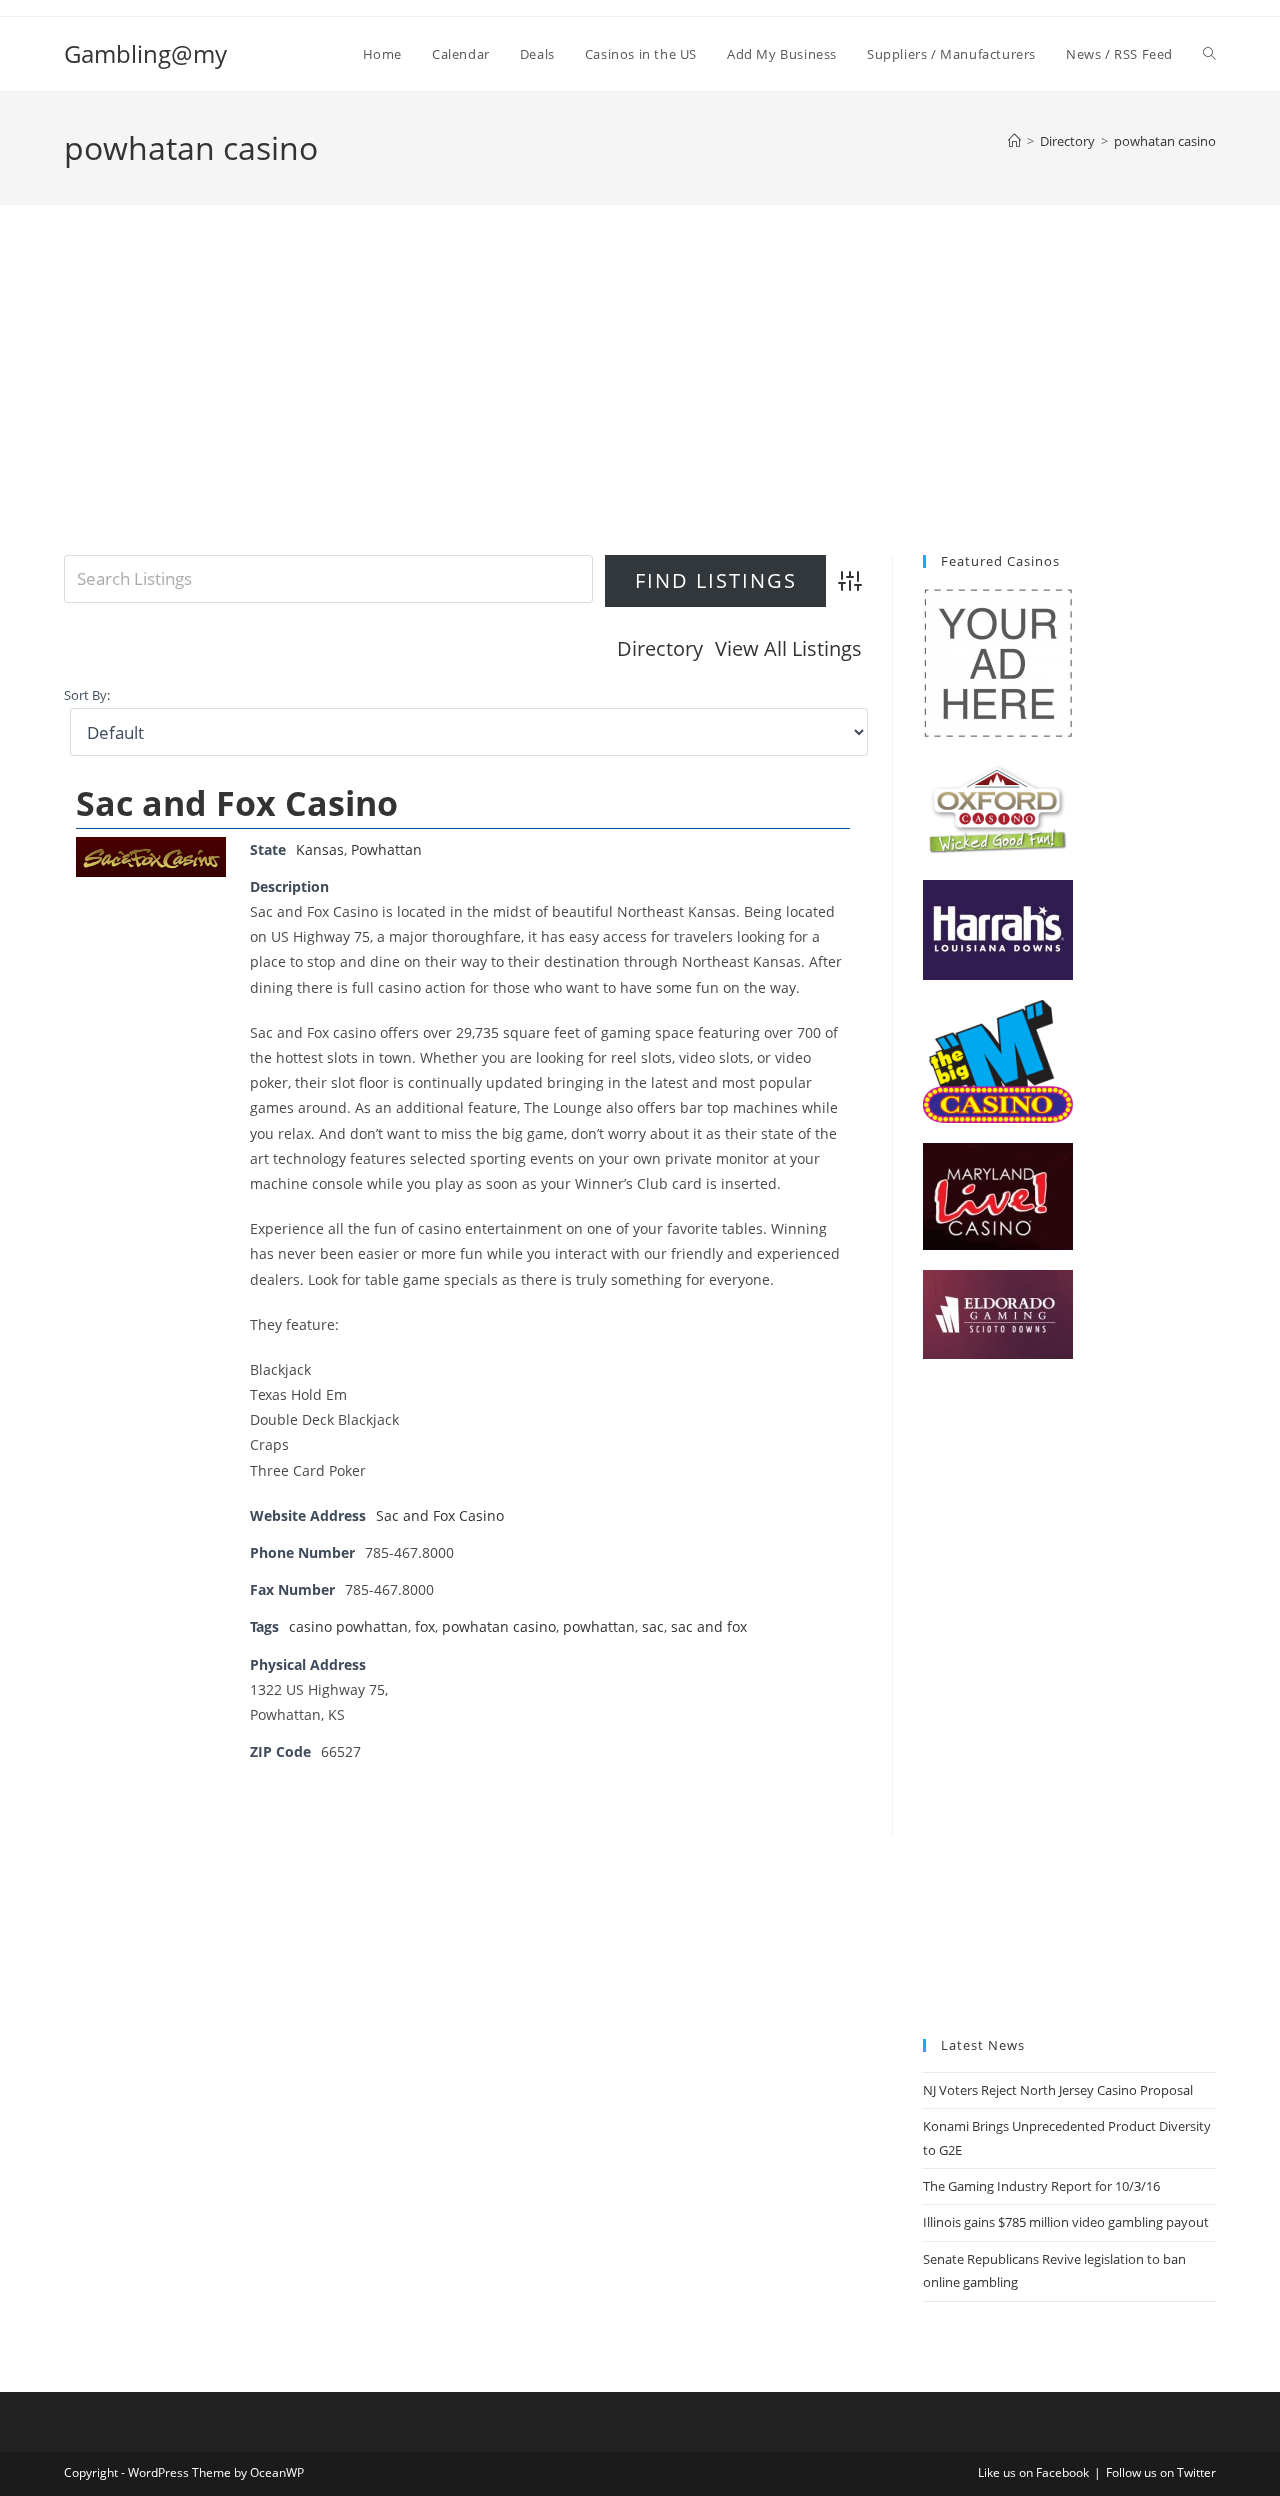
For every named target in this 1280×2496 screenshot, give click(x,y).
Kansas (320, 849)
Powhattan (386, 849)
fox (425, 1626)
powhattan (599, 1626)
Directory (660, 648)
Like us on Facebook (1033, 2472)
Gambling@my (145, 53)
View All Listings (788, 648)
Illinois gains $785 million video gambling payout (1066, 2222)
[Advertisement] (640, 405)
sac (653, 1626)
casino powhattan (348, 1626)
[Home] (1014, 141)
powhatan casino (1165, 141)
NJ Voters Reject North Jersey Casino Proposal (1058, 2090)
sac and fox (709, 1626)
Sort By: (87, 695)
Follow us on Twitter (1161, 2472)
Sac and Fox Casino (237, 803)
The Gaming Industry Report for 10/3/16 (1041, 2186)
